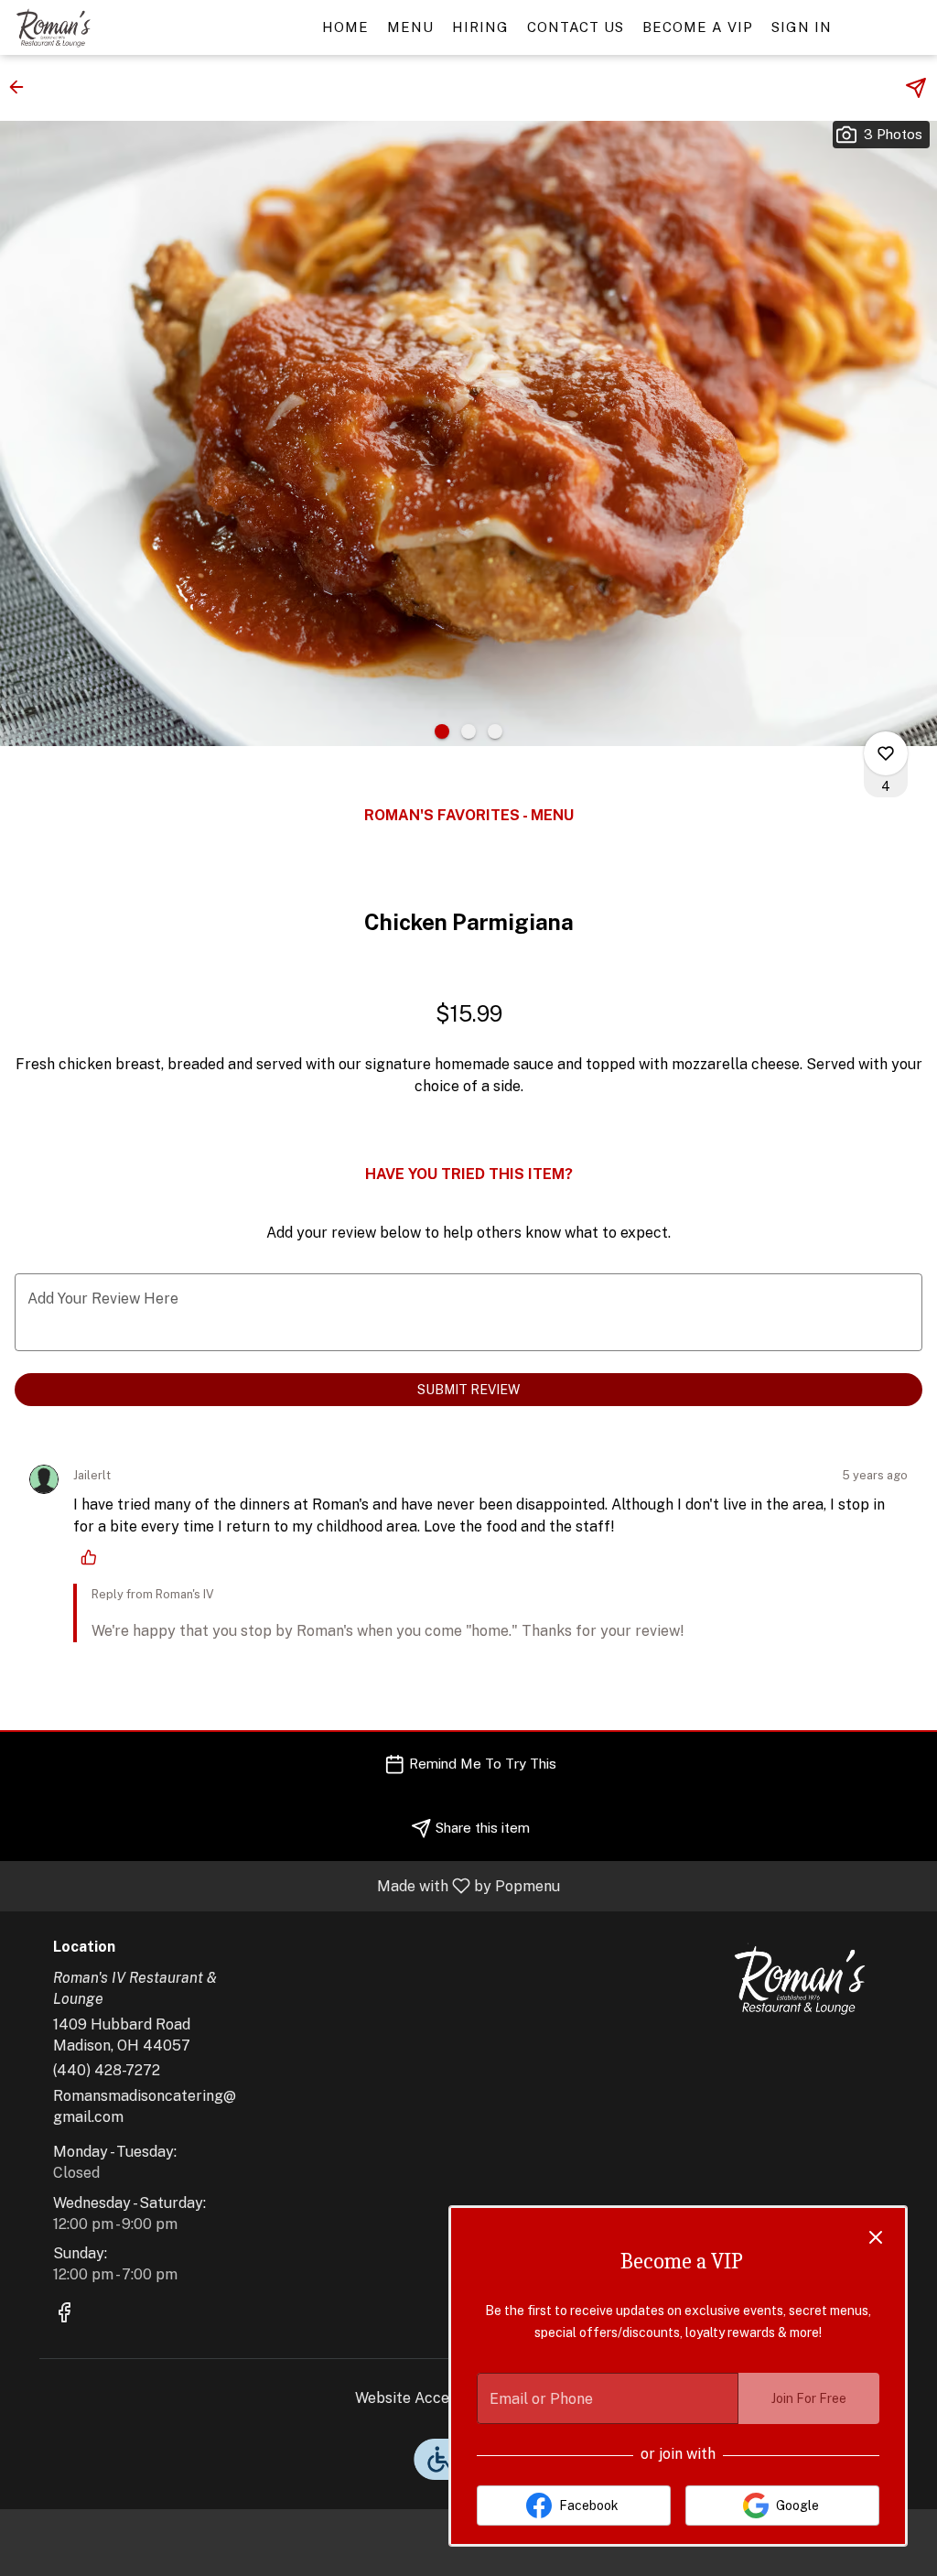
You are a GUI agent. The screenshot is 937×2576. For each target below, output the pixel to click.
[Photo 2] (468, 731)
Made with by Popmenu (287, 1885)
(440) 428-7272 (107, 2070)
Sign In (802, 27)
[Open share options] (916, 88)
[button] (22, 87)
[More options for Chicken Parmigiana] (886, 753)
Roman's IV (801, 1980)
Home (345, 27)
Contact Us (576, 27)
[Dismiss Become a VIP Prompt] (876, 2237)
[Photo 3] (495, 731)
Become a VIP (698, 27)
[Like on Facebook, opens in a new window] (64, 2315)
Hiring (480, 27)
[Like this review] (93, 1557)
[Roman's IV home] (97, 27)
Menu (410, 27)
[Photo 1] (442, 731)
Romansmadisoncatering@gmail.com (145, 2106)
